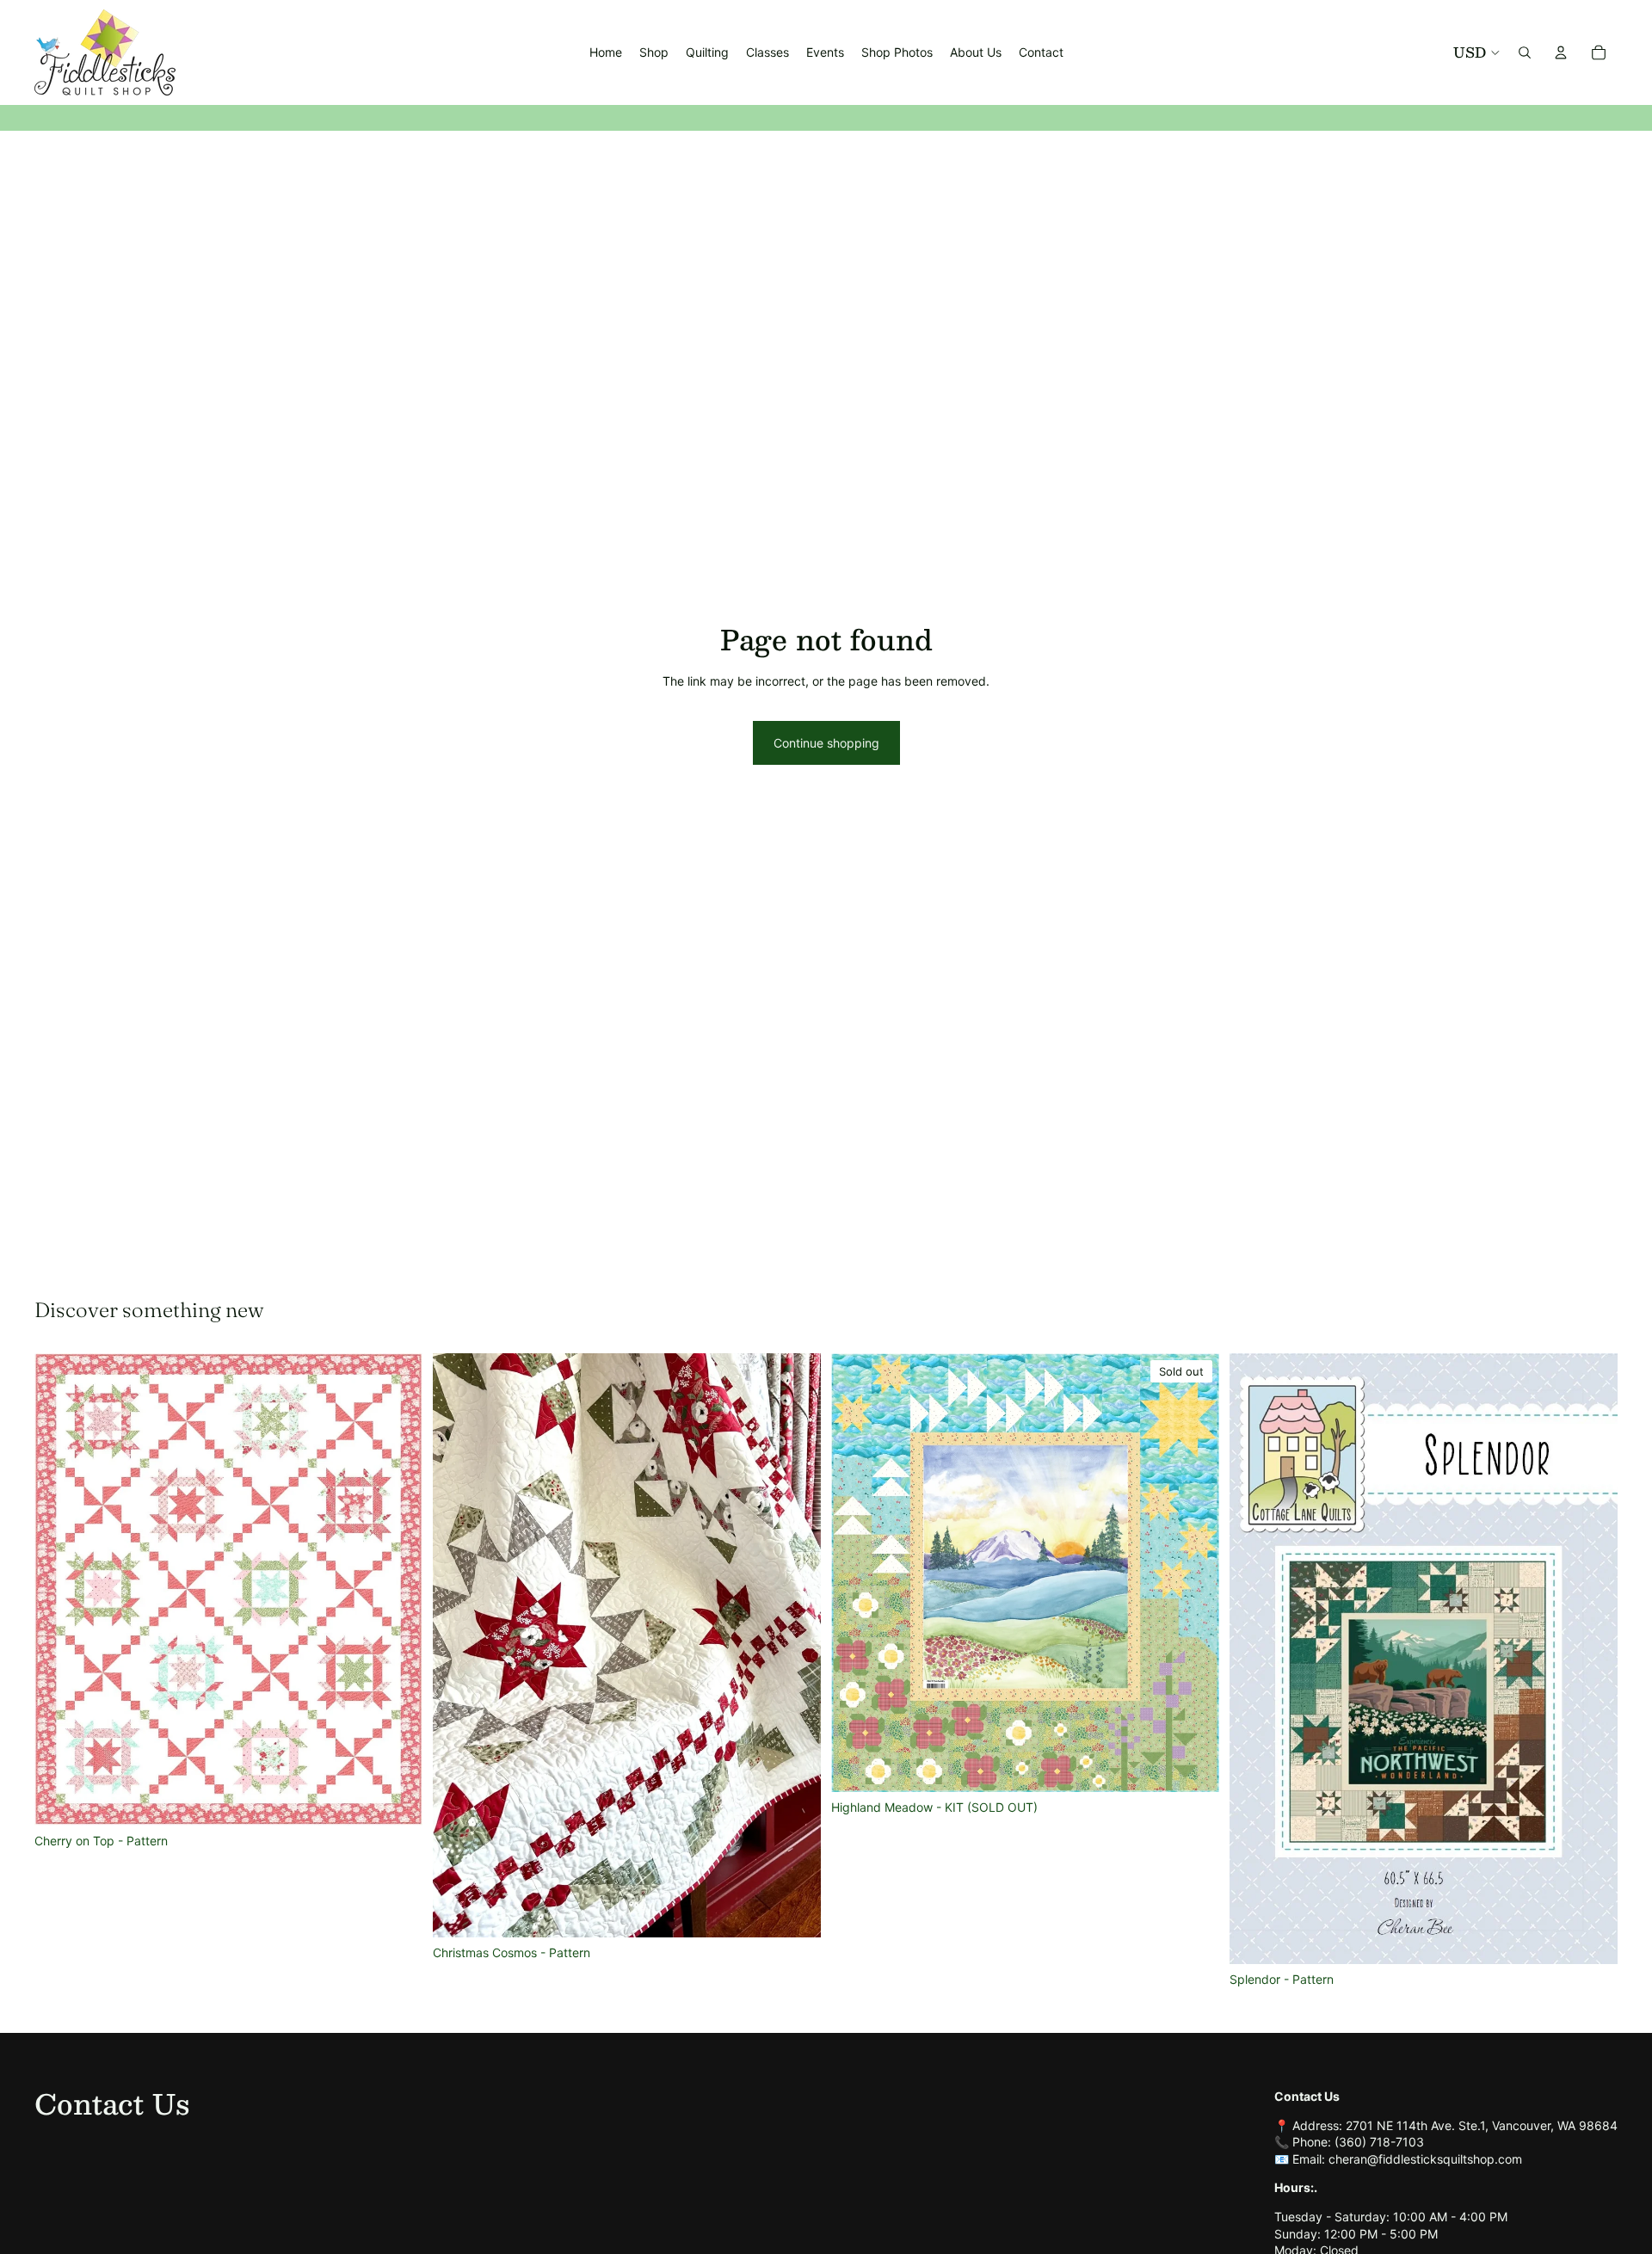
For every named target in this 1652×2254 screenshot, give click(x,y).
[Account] (1561, 52)
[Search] (1525, 52)
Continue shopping (826, 743)
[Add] (396, 1799)
